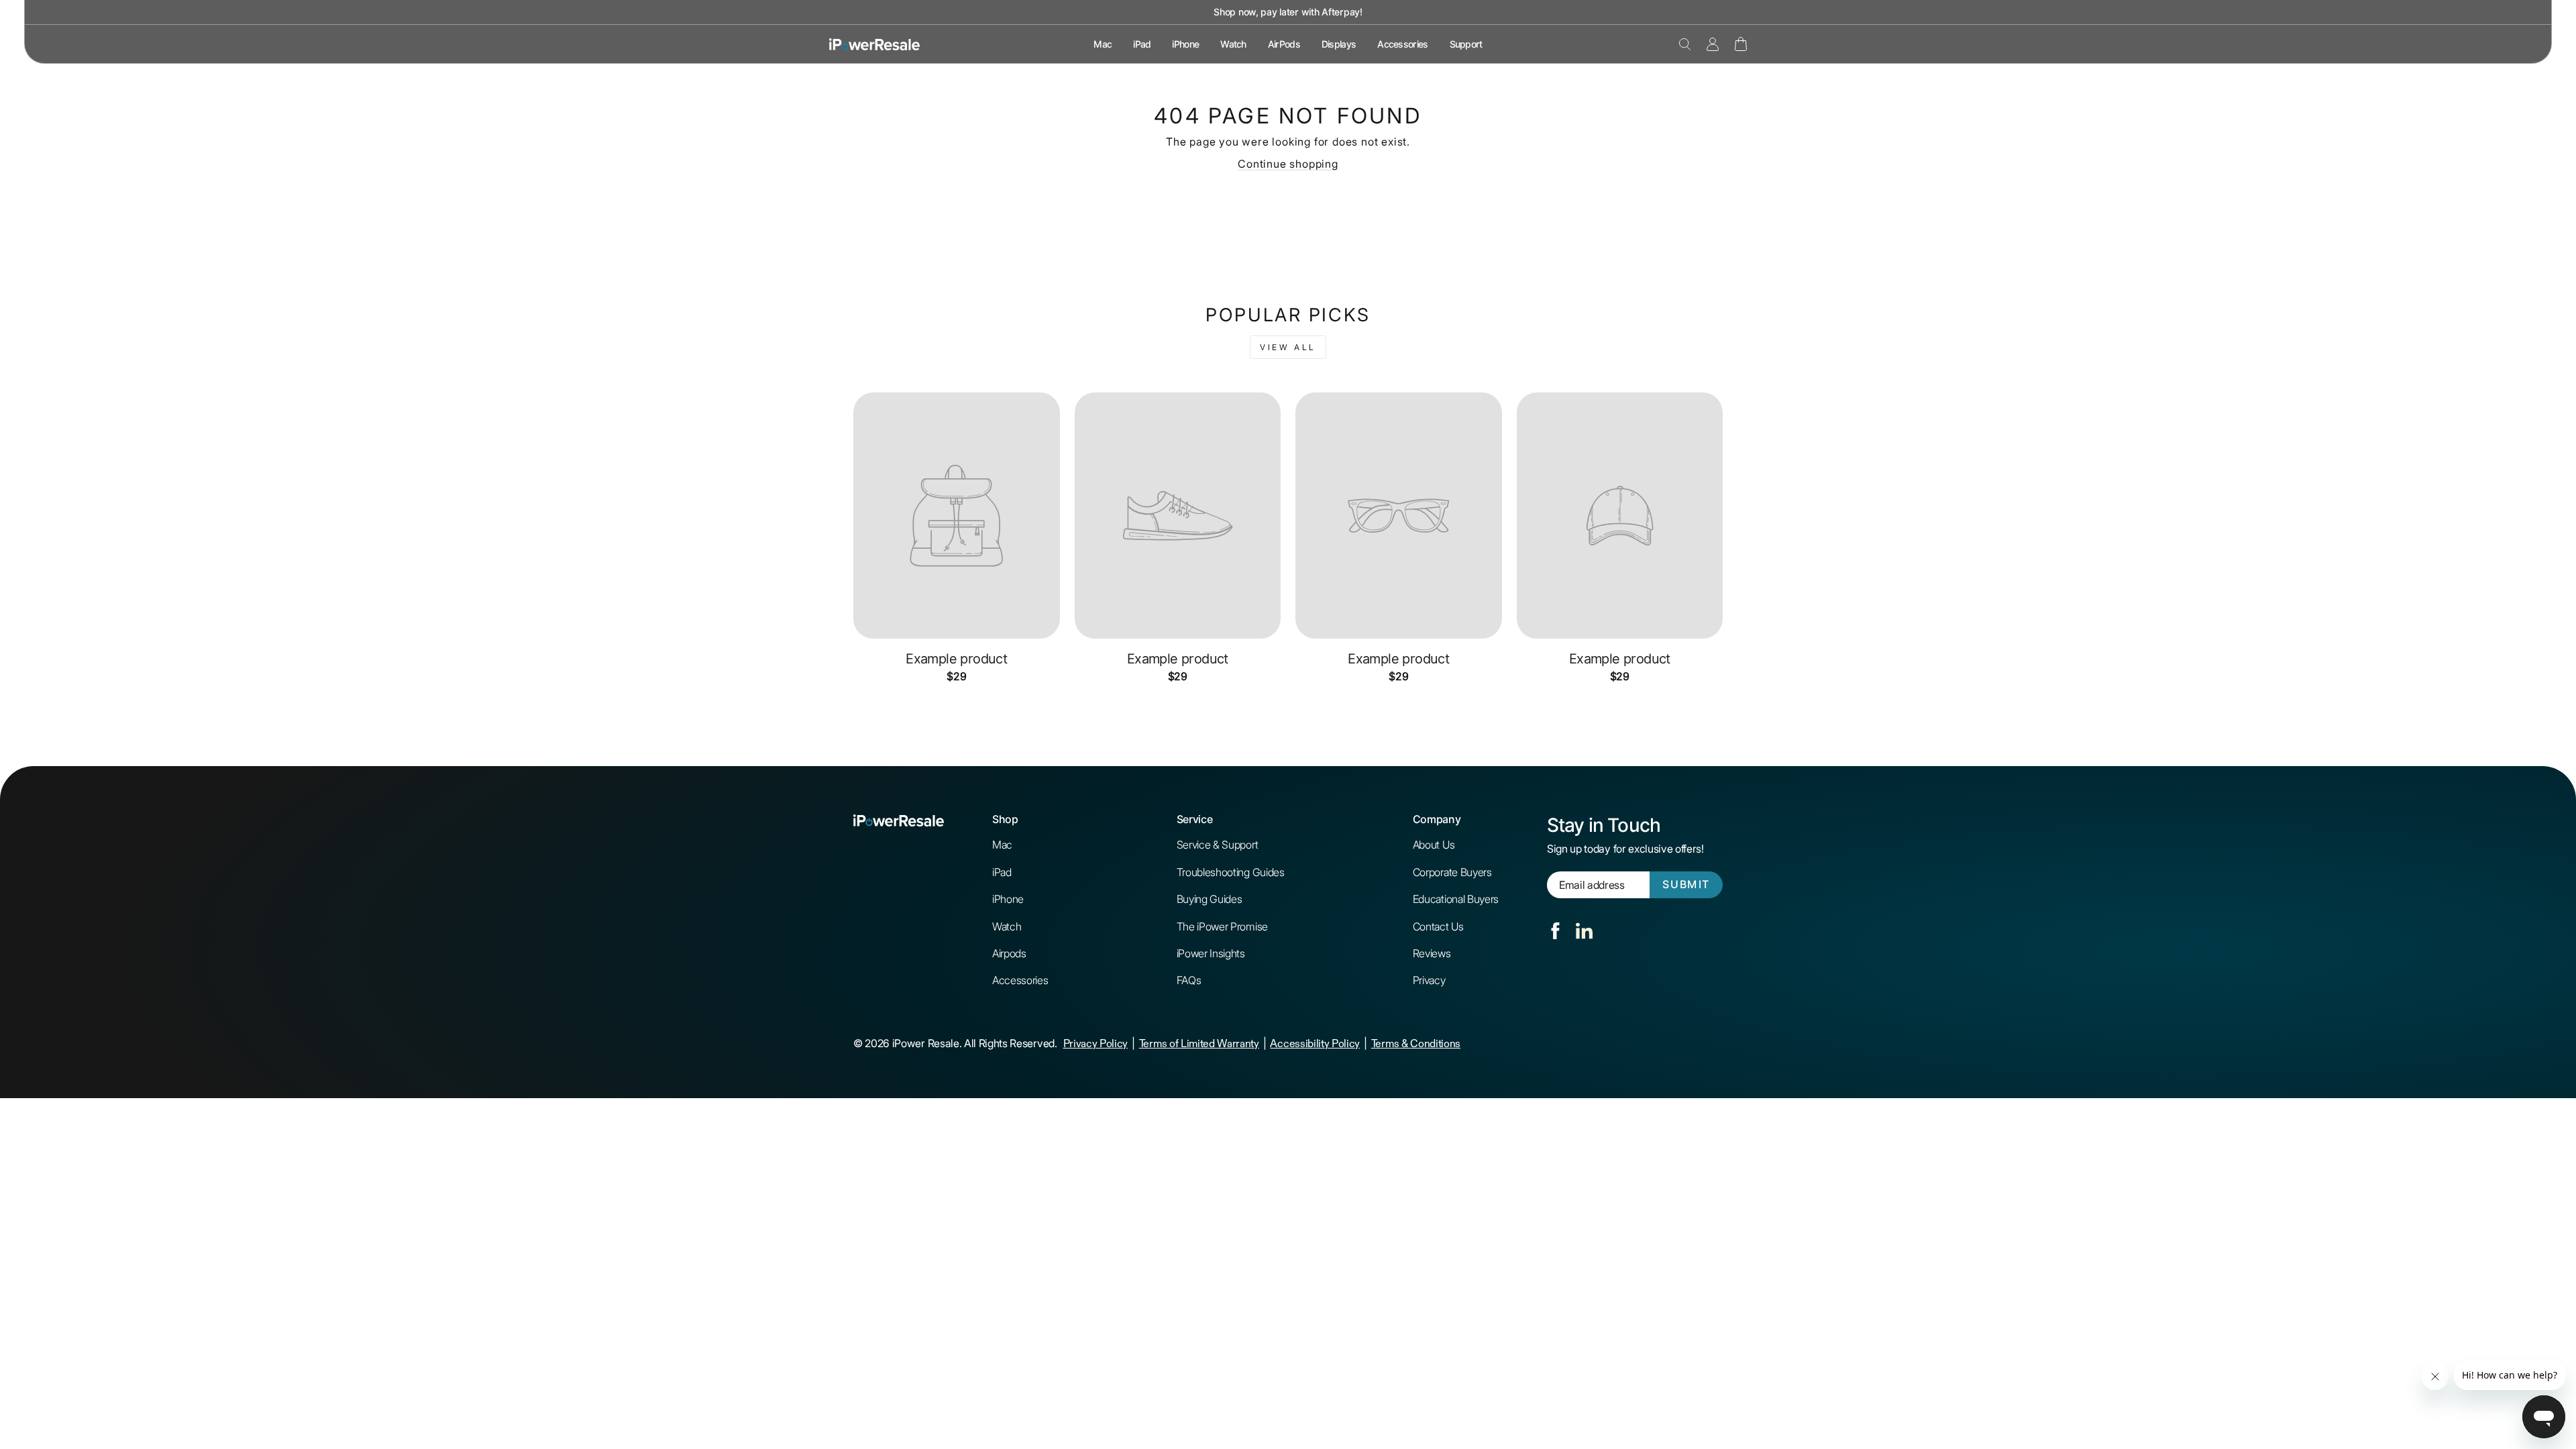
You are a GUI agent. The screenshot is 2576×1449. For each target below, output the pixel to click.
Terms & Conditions (1416, 1043)
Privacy (1429, 980)
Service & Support (1218, 845)
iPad (1142, 44)
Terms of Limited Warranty (1199, 1043)
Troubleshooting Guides (1231, 872)
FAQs (1189, 980)
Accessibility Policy (1315, 1043)
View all (1288, 347)
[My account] (1713, 44)
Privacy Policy (1096, 1043)
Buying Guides (1210, 899)
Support (1466, 44)
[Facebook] (1555, 931)
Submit (1686, 884)
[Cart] (1741, 44)
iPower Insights (1211, 953)
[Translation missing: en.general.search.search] (1685, 44)
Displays (1339, 44)
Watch (1233, 44)
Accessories (1402, 44)
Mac (1103, 44)
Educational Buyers (1456, 899)
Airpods (1009, 953)
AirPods (1284, 44)
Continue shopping (1288, 164)
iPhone (1185, 44)
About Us (1434, 845)
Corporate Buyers (1452, 872)
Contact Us (1438, 926)
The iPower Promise (1222, 926)
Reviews (1432, 953)
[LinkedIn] (1584, 931)
